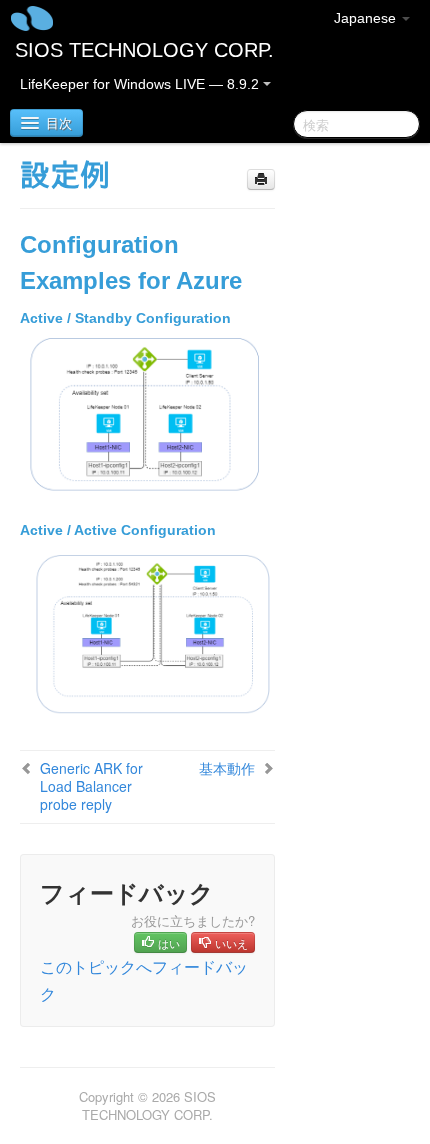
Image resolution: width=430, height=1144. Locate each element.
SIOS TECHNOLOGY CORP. (144, 50)
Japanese (367, 18)
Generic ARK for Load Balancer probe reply (91, 786)
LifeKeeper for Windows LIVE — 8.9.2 (141, 84)
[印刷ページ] (261, 179)
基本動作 (227, 768)
